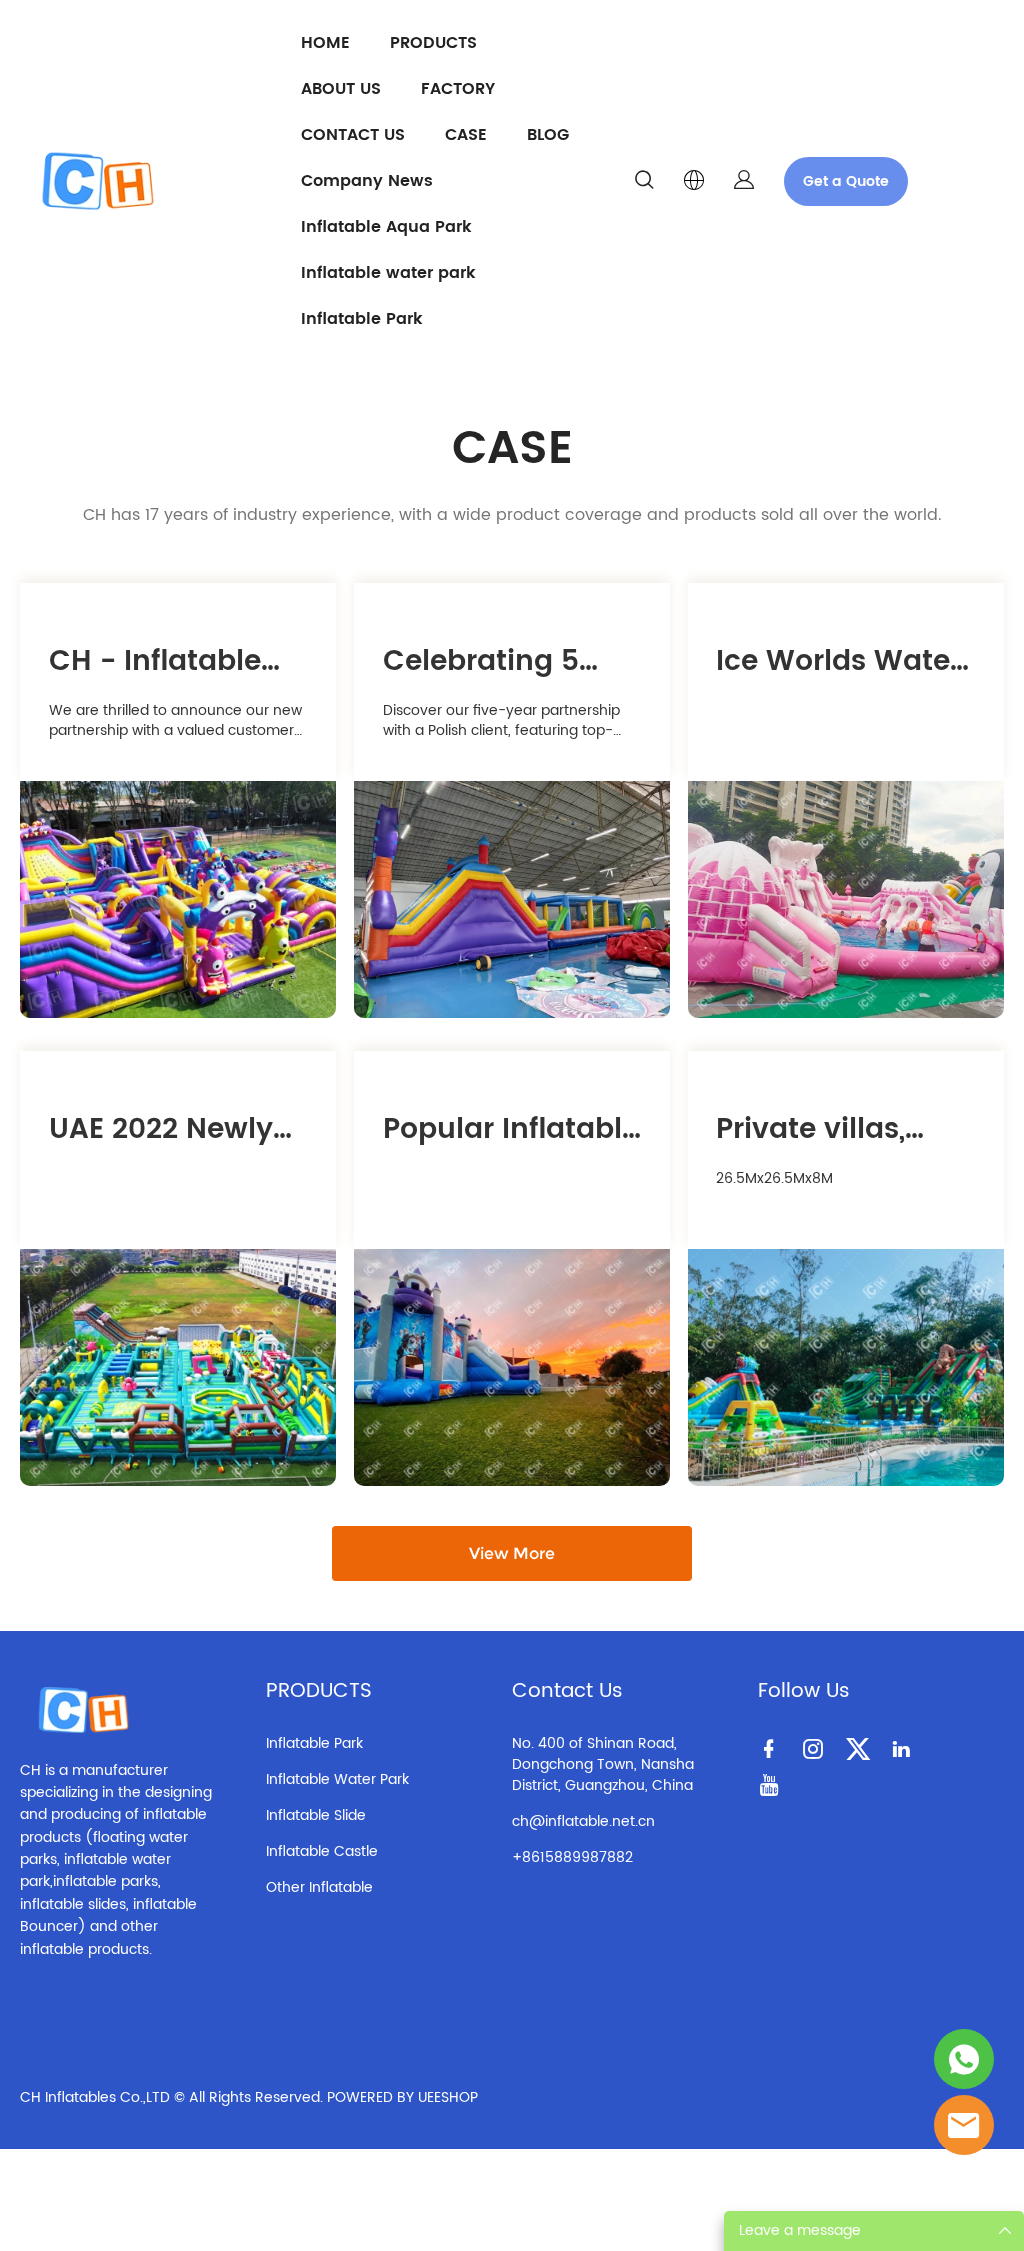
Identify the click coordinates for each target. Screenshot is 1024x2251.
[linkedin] (905, 1748)
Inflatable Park (362, 319)
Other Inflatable (319, 1887)
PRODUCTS (433, 43)
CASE (466, 135)
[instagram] (817, 1748)
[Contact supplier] (964, 2125)
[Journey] (964, 2059)
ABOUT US (341, 89)
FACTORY (458, 89)
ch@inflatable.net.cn (583, 1821)
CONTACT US (353, 135)
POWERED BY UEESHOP (402, 2097)
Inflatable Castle (322, 1851)
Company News (367, 181)
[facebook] (773, 1748)
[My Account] (744, 181)
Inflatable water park (388, 273)
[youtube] (773, 1784)
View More (512, 1553)
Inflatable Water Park (337, 1779)
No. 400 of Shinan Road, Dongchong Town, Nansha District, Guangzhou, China (603, 1764)
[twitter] (861, 1748)
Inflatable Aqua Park (386, 227)
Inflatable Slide (316, 1815)
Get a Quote (846, 181)
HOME (325, 43)
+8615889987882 (572, 1857)
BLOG (548, 135)
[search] (644, 183)
